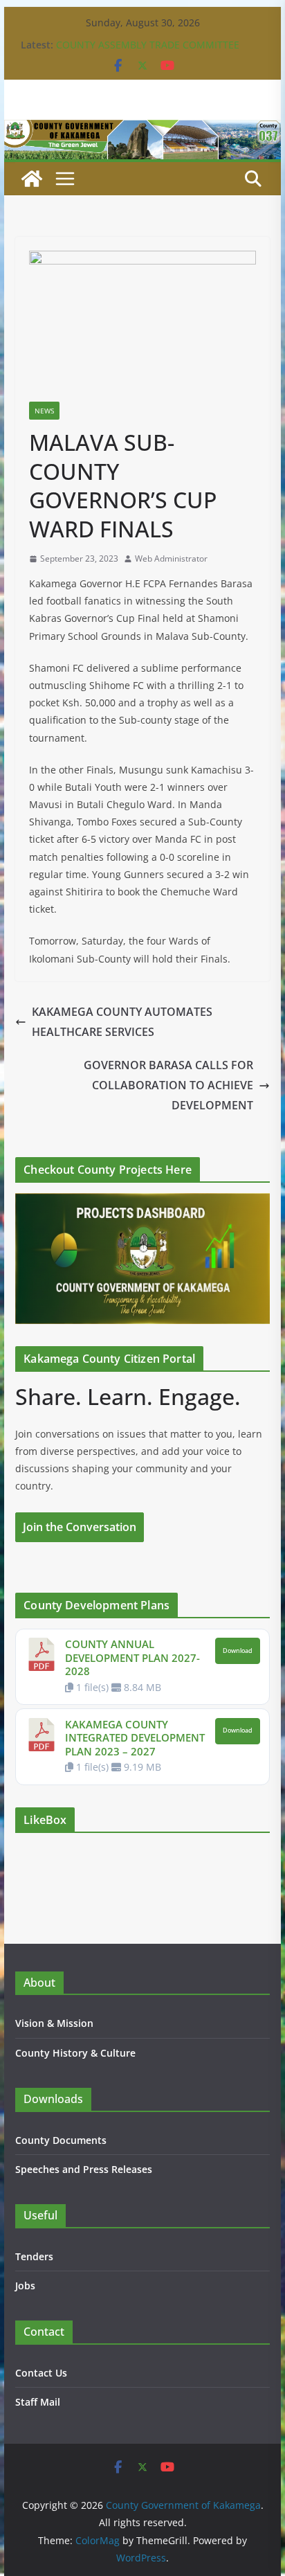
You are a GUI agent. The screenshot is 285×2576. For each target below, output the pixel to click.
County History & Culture (75, 2053)
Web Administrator (171, 558)
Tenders (34, 2256)
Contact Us (41, 2373)
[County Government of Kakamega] (142, 129)
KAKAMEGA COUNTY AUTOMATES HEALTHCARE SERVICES (122, 1022)
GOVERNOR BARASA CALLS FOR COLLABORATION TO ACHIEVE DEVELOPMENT (168, 1085)
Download (238, 1651)
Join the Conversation (80, 1527)
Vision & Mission (54, 2023)
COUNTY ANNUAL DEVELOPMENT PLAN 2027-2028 (132, 1657)
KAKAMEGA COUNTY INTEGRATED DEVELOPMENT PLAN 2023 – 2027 (135, 1738)
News (44, 411)
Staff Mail (38, 2402)
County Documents (61, 2140)
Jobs (25, 2286)
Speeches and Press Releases (84, 2169)
